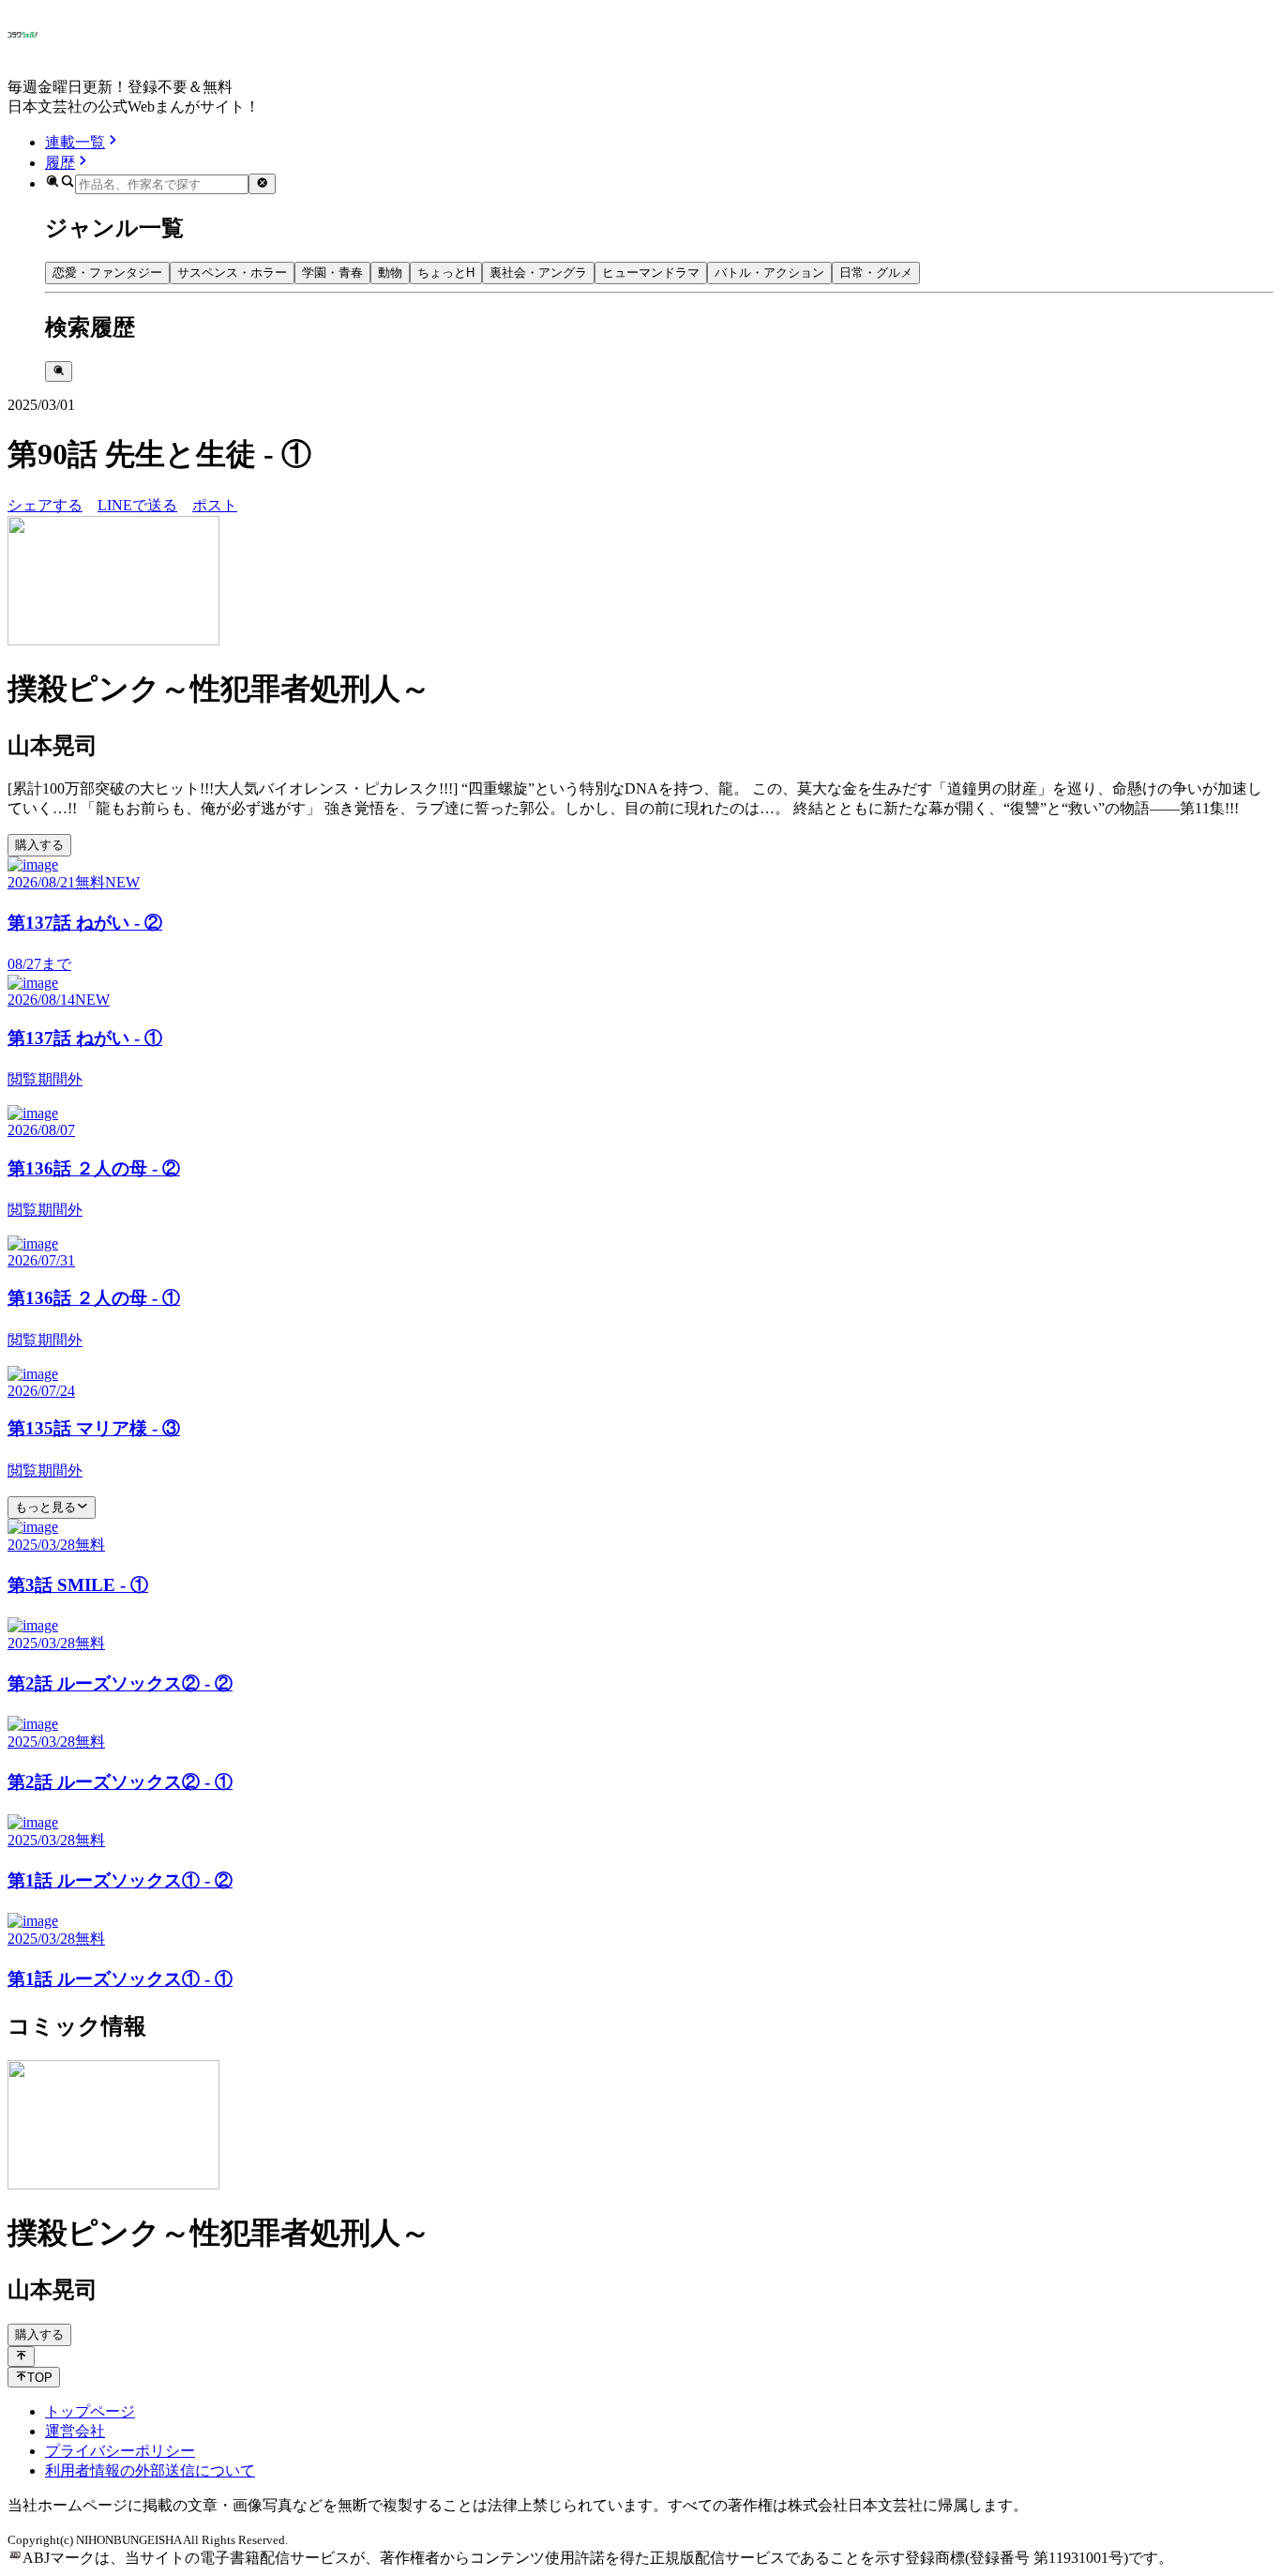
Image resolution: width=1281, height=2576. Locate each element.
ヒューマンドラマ (651, 273)
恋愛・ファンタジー (107, 273)
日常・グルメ (876, 273)
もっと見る (45, 1507)
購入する (39, 845)
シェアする (45, 505)
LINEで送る (137, 505)
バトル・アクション (769, 273)
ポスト (215, 505)
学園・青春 (332, 273)
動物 (390, 273)
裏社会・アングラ (538, 273)
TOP (40, 2378)
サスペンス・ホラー (232, 273)
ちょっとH (446, 273)
